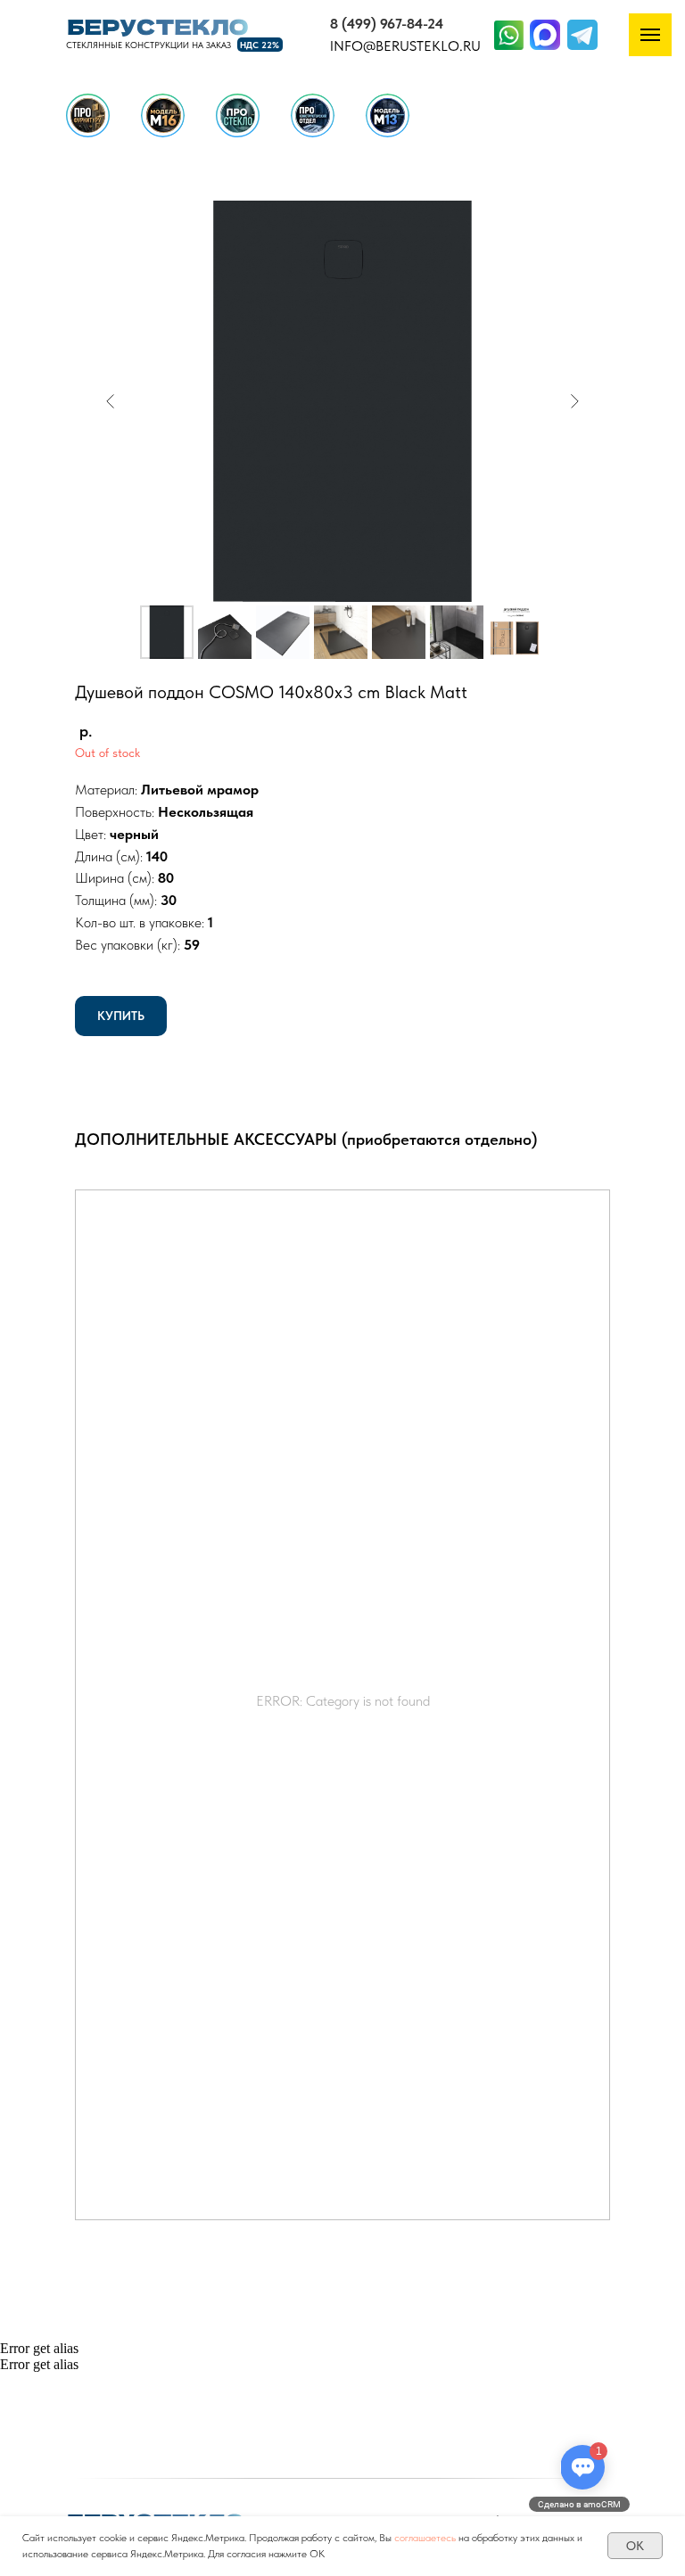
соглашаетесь (425, 2538)
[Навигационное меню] (650, 35)
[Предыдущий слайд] (111, 401)
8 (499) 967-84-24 (387, 24)
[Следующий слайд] (574, 401)
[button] (388, 115)
